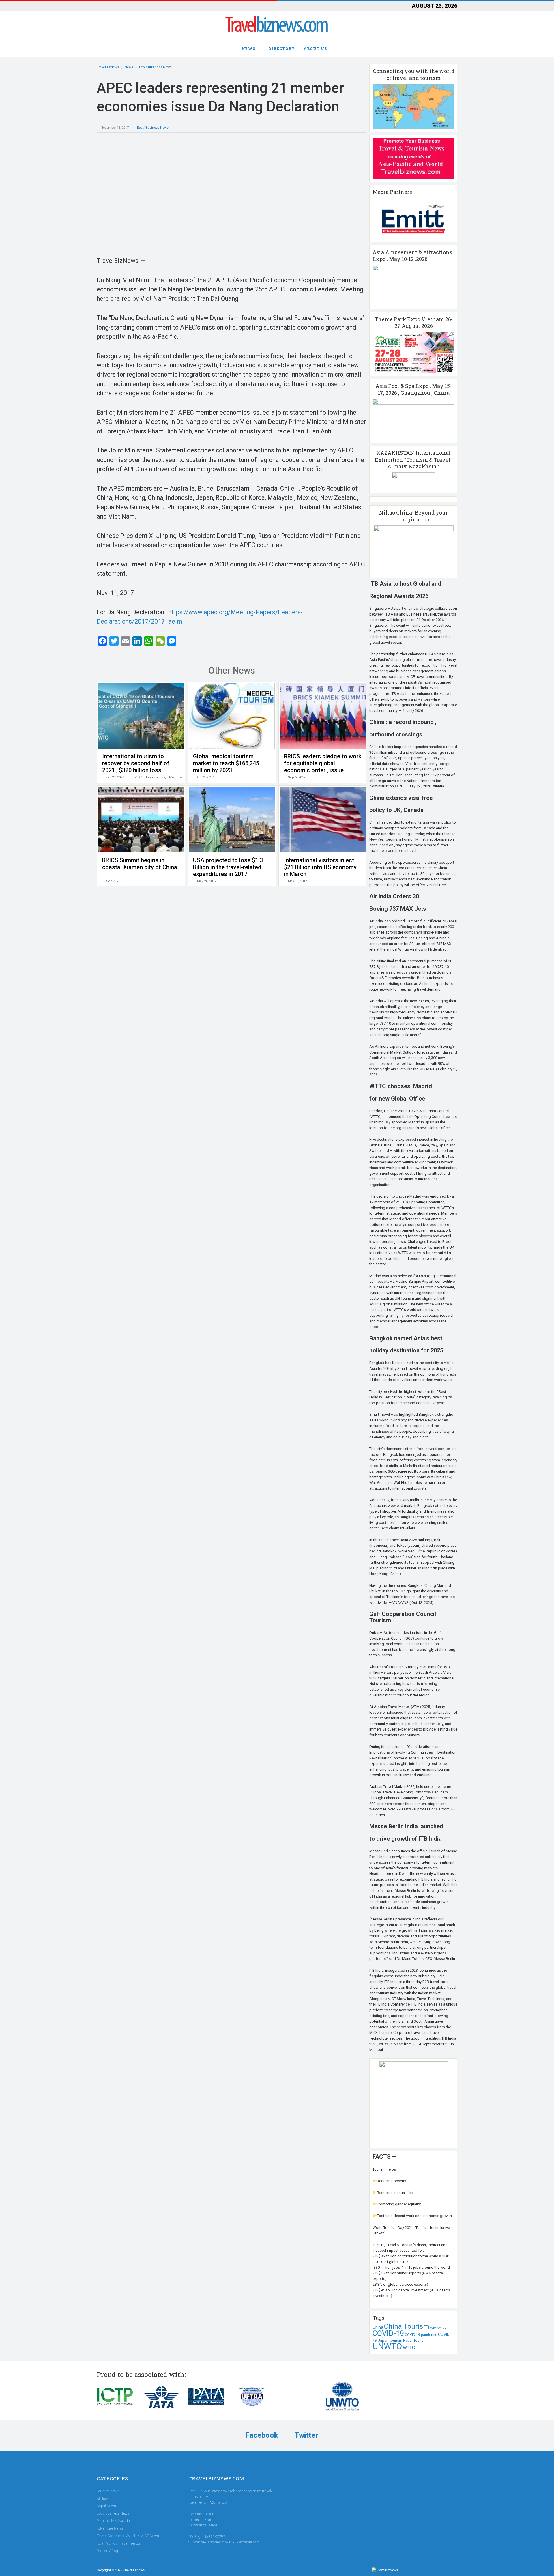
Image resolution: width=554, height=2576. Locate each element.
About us (315, 48)
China (378, 2327)
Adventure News (110, 2528)
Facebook (261, 2435)
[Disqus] (232, 984)
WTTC (409, 2348)
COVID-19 (137, 777)
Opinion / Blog (107, 2551)
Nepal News (106, 2506)
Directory (282, 48)
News (248, 48)
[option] (232, 193)
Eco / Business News (153, 128)
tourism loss (156, 777)
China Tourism (407, 2326)
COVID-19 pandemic (421, 2335)
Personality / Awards (113, 2521)
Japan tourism (390, 2340)
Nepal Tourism (415, 2341)
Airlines (103, 2499)
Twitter (306, 2435)
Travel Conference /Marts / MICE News (128, 2536)
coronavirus (438, 2328)
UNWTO (173, 777)
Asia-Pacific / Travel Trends (118, 2543)
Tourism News (108, 2491)
